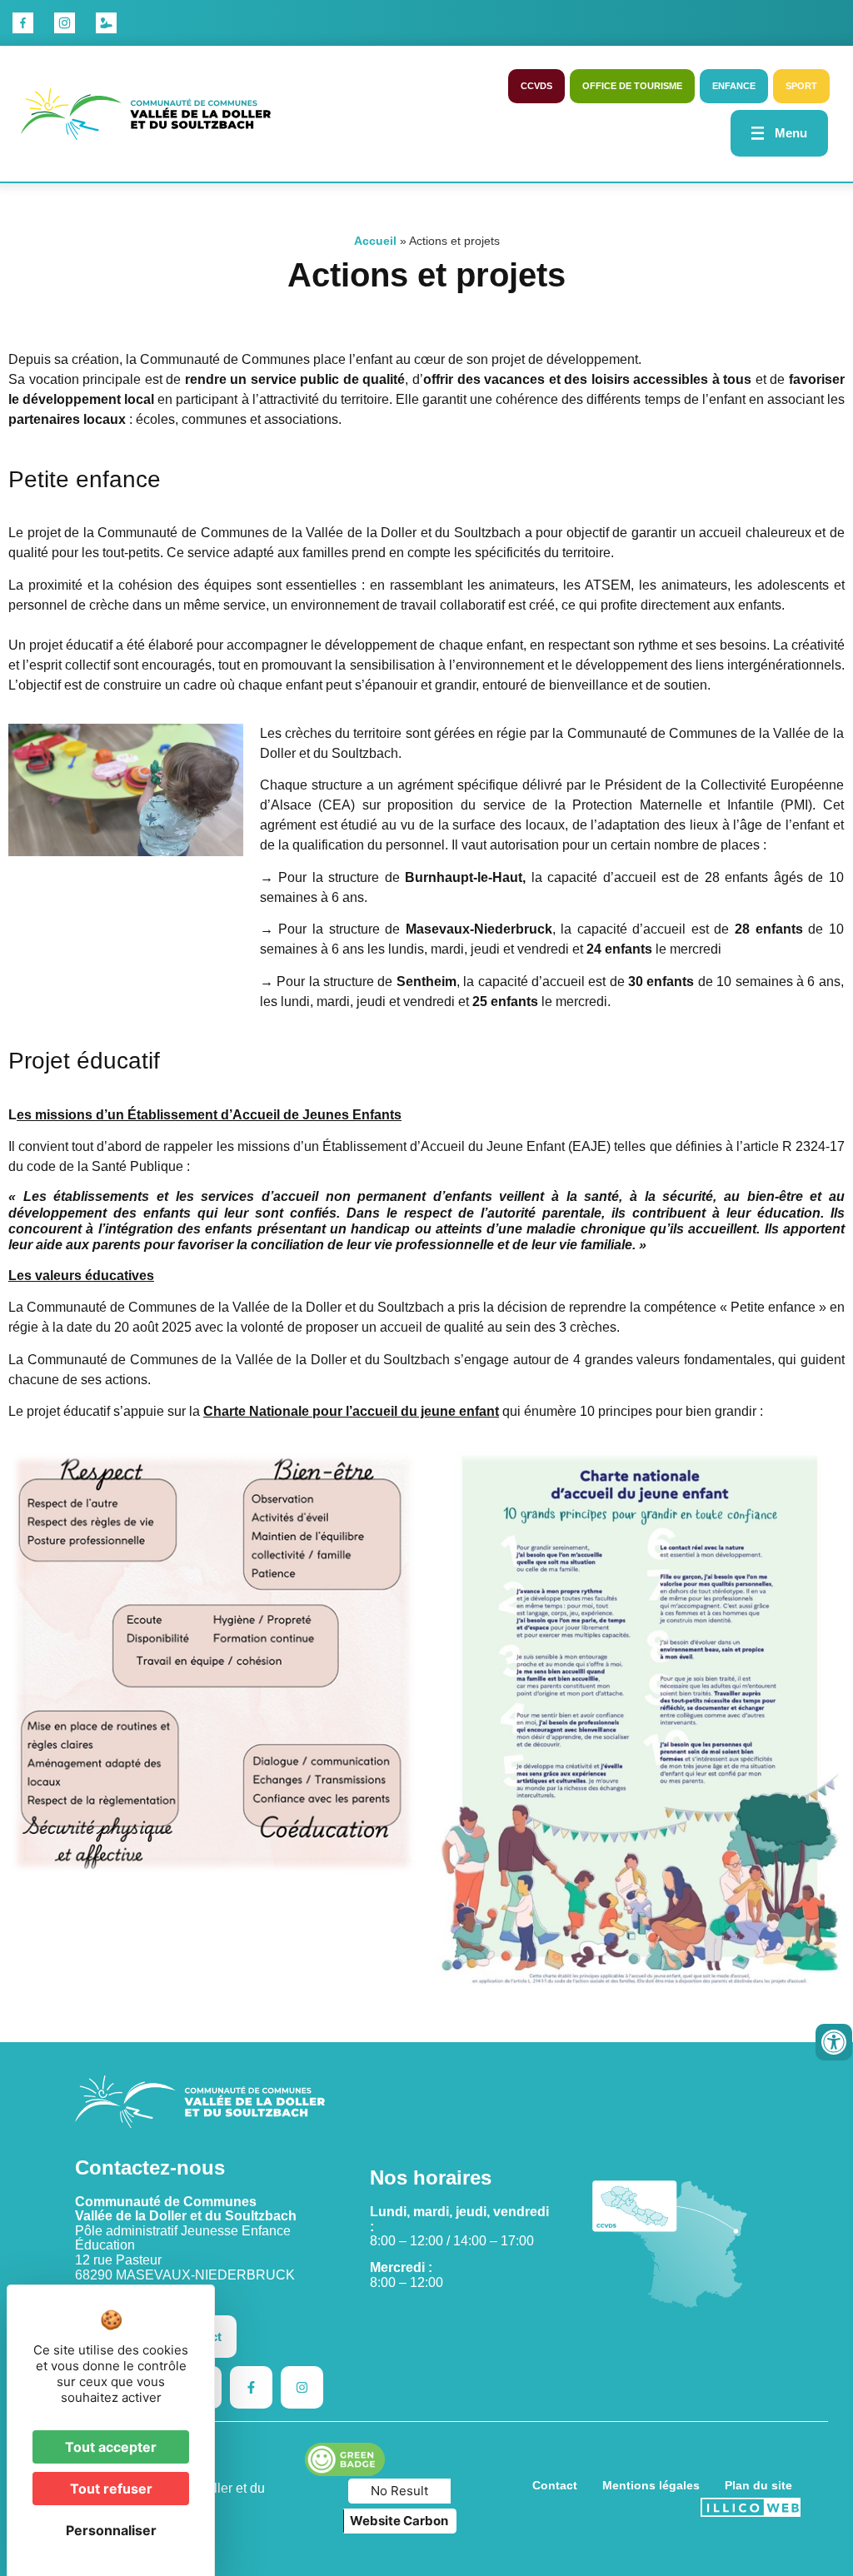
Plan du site (758, 2485)
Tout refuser (111, 2489)
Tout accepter (111, 2447)
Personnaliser (111, 2530)
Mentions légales (651, 2485)
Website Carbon (399, 2521)
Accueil (375, 241)
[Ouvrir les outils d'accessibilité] (834, 2042)
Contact (555, 2485)
